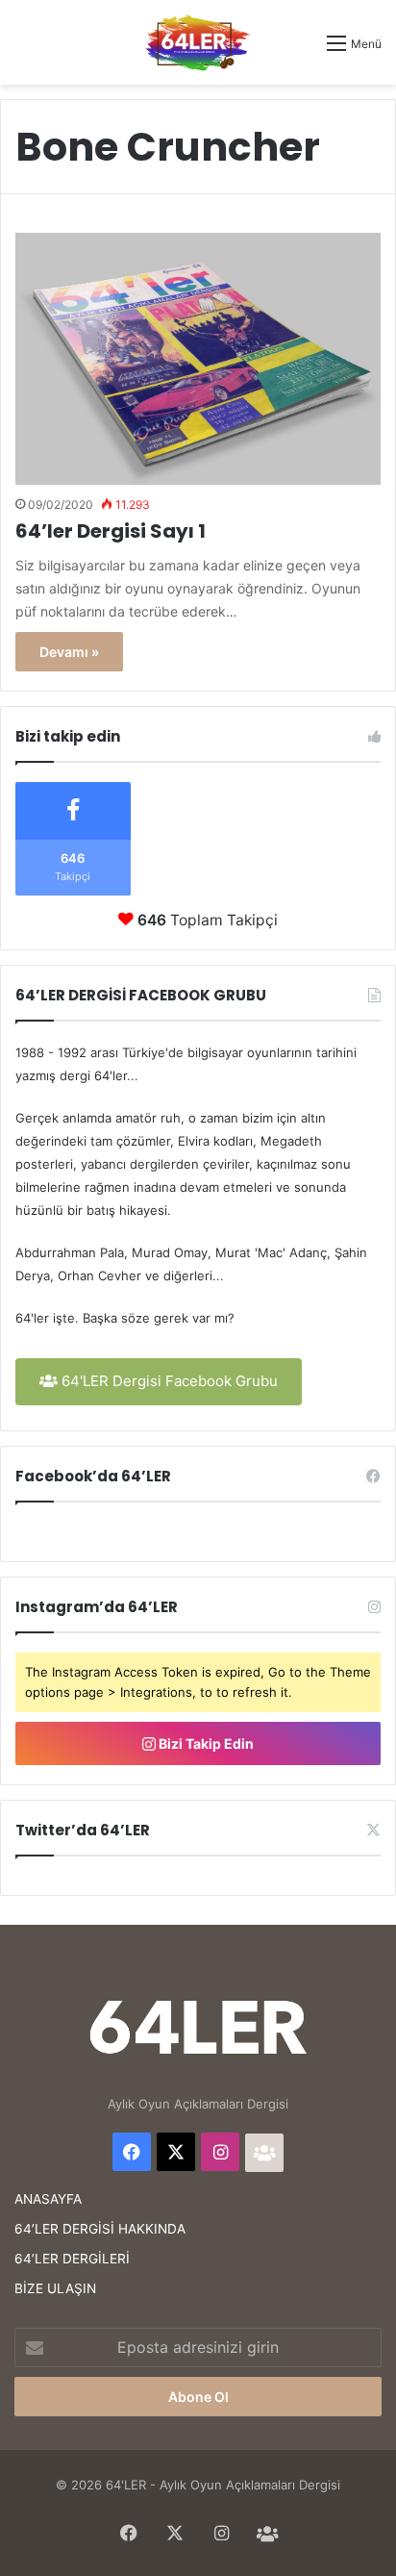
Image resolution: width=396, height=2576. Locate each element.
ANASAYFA (48, 2199)
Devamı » (69, 652)
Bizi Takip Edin (205, 1743)
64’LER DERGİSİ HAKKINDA (100, 2229)
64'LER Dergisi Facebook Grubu (168, 1381)
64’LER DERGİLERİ (72, 2259)
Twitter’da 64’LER (83, 1830)
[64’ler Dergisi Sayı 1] (198, 359)
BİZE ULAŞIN (55, 2288)
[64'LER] (198, 42)
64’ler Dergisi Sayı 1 (111, 531)
